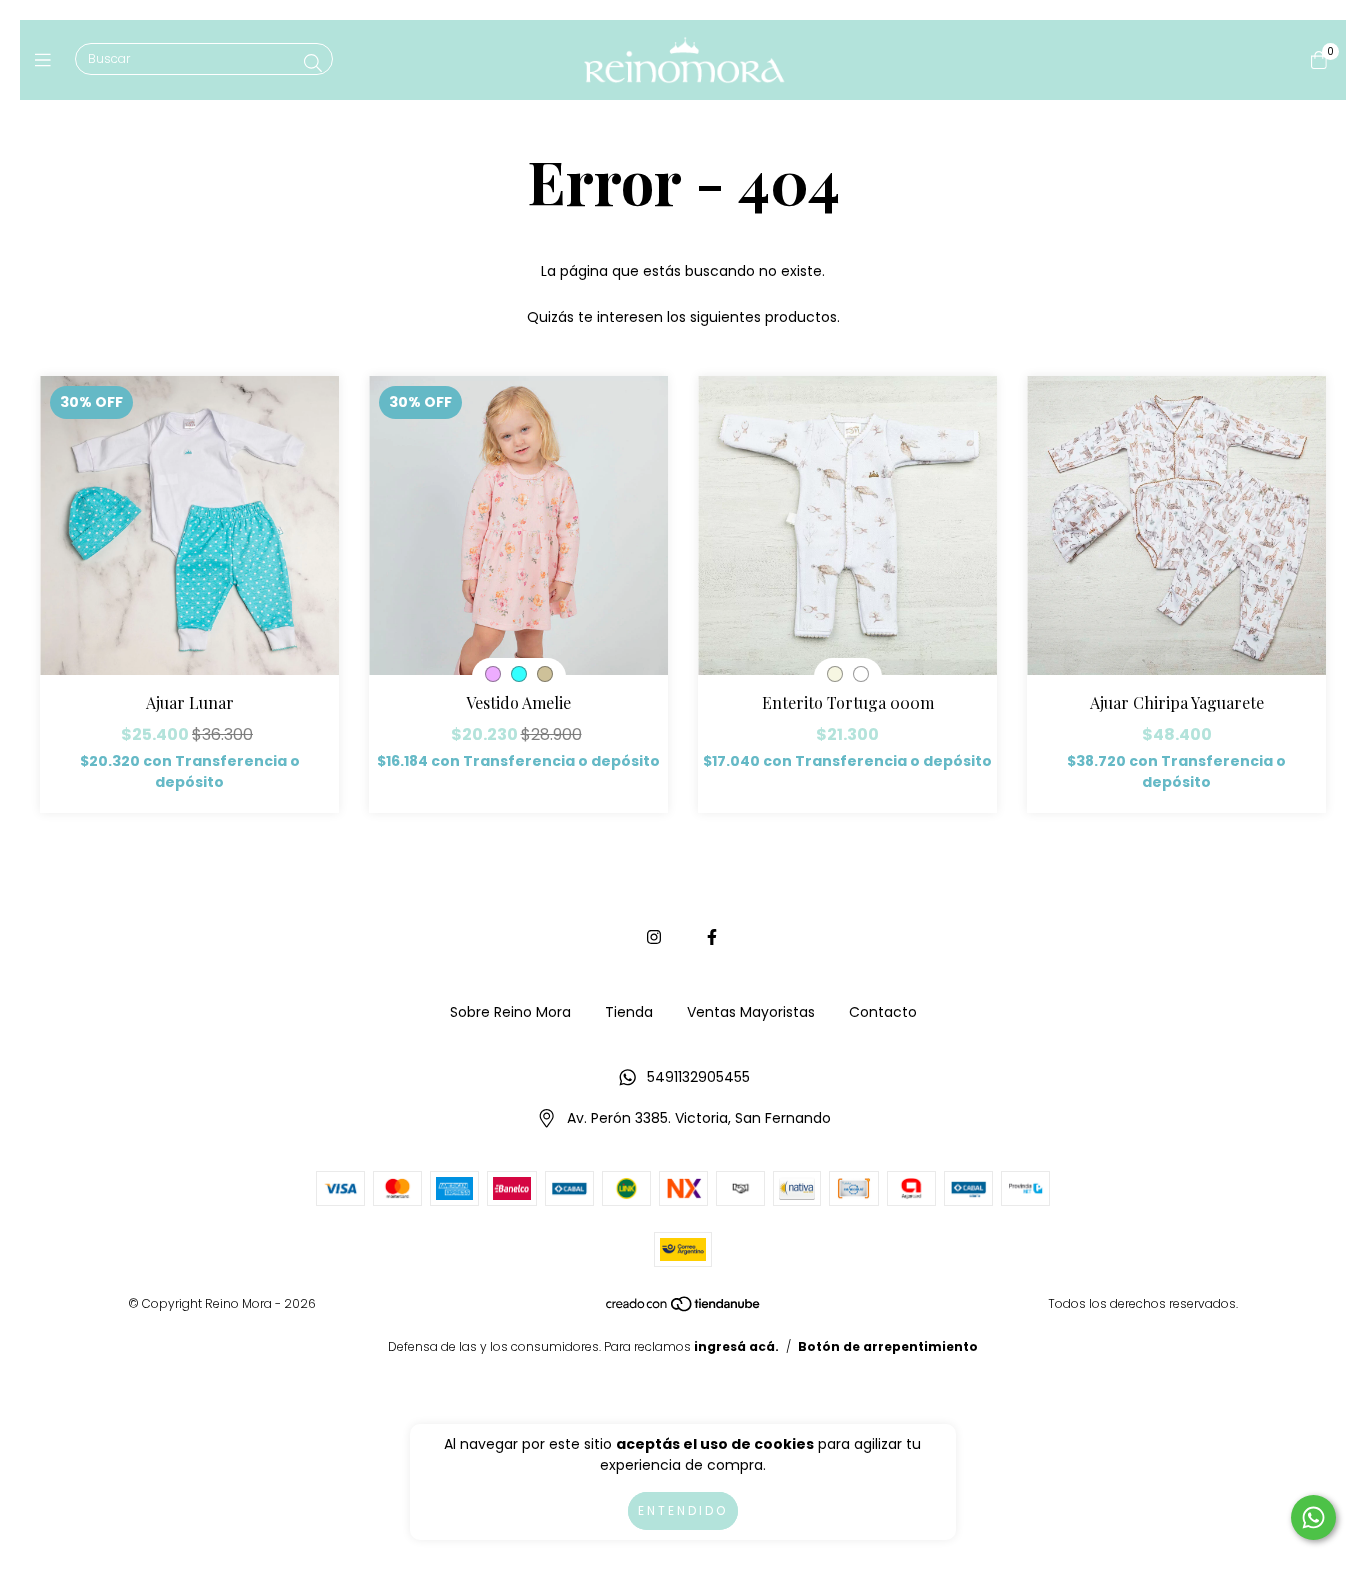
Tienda (629, 1012)
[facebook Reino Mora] (712, 937)
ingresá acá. (736, 1346)
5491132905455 (698, 1077)
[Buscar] (313, 63)
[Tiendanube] (684, 1308)
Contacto (883, 1012)
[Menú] (47, 59)
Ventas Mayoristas (751, 1012)
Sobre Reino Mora (510, 1012)
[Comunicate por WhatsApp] (1313, 1517)
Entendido (683, 1510)
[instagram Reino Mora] (654, 937)
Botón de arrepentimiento (888, 1346)
